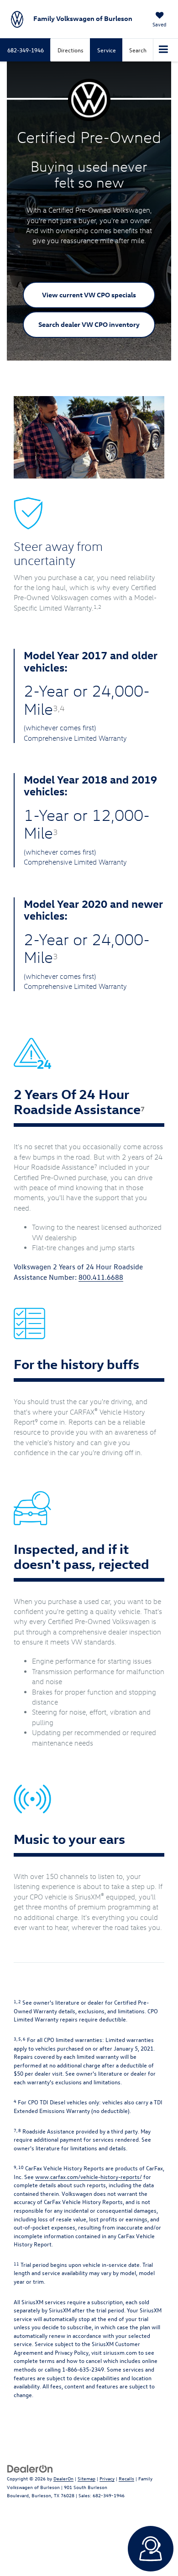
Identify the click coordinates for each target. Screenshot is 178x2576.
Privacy (107, 2478)
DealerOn (63, 2478)
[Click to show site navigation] (164, 50)
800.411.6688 (101, 1277)
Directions (71, 50)
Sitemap (86, 2478)
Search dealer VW (89, 324)
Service (107, 50)
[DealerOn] (30, 2468)
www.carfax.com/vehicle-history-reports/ (89, 2176)
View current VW (89, 295)
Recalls (126, 2478)
